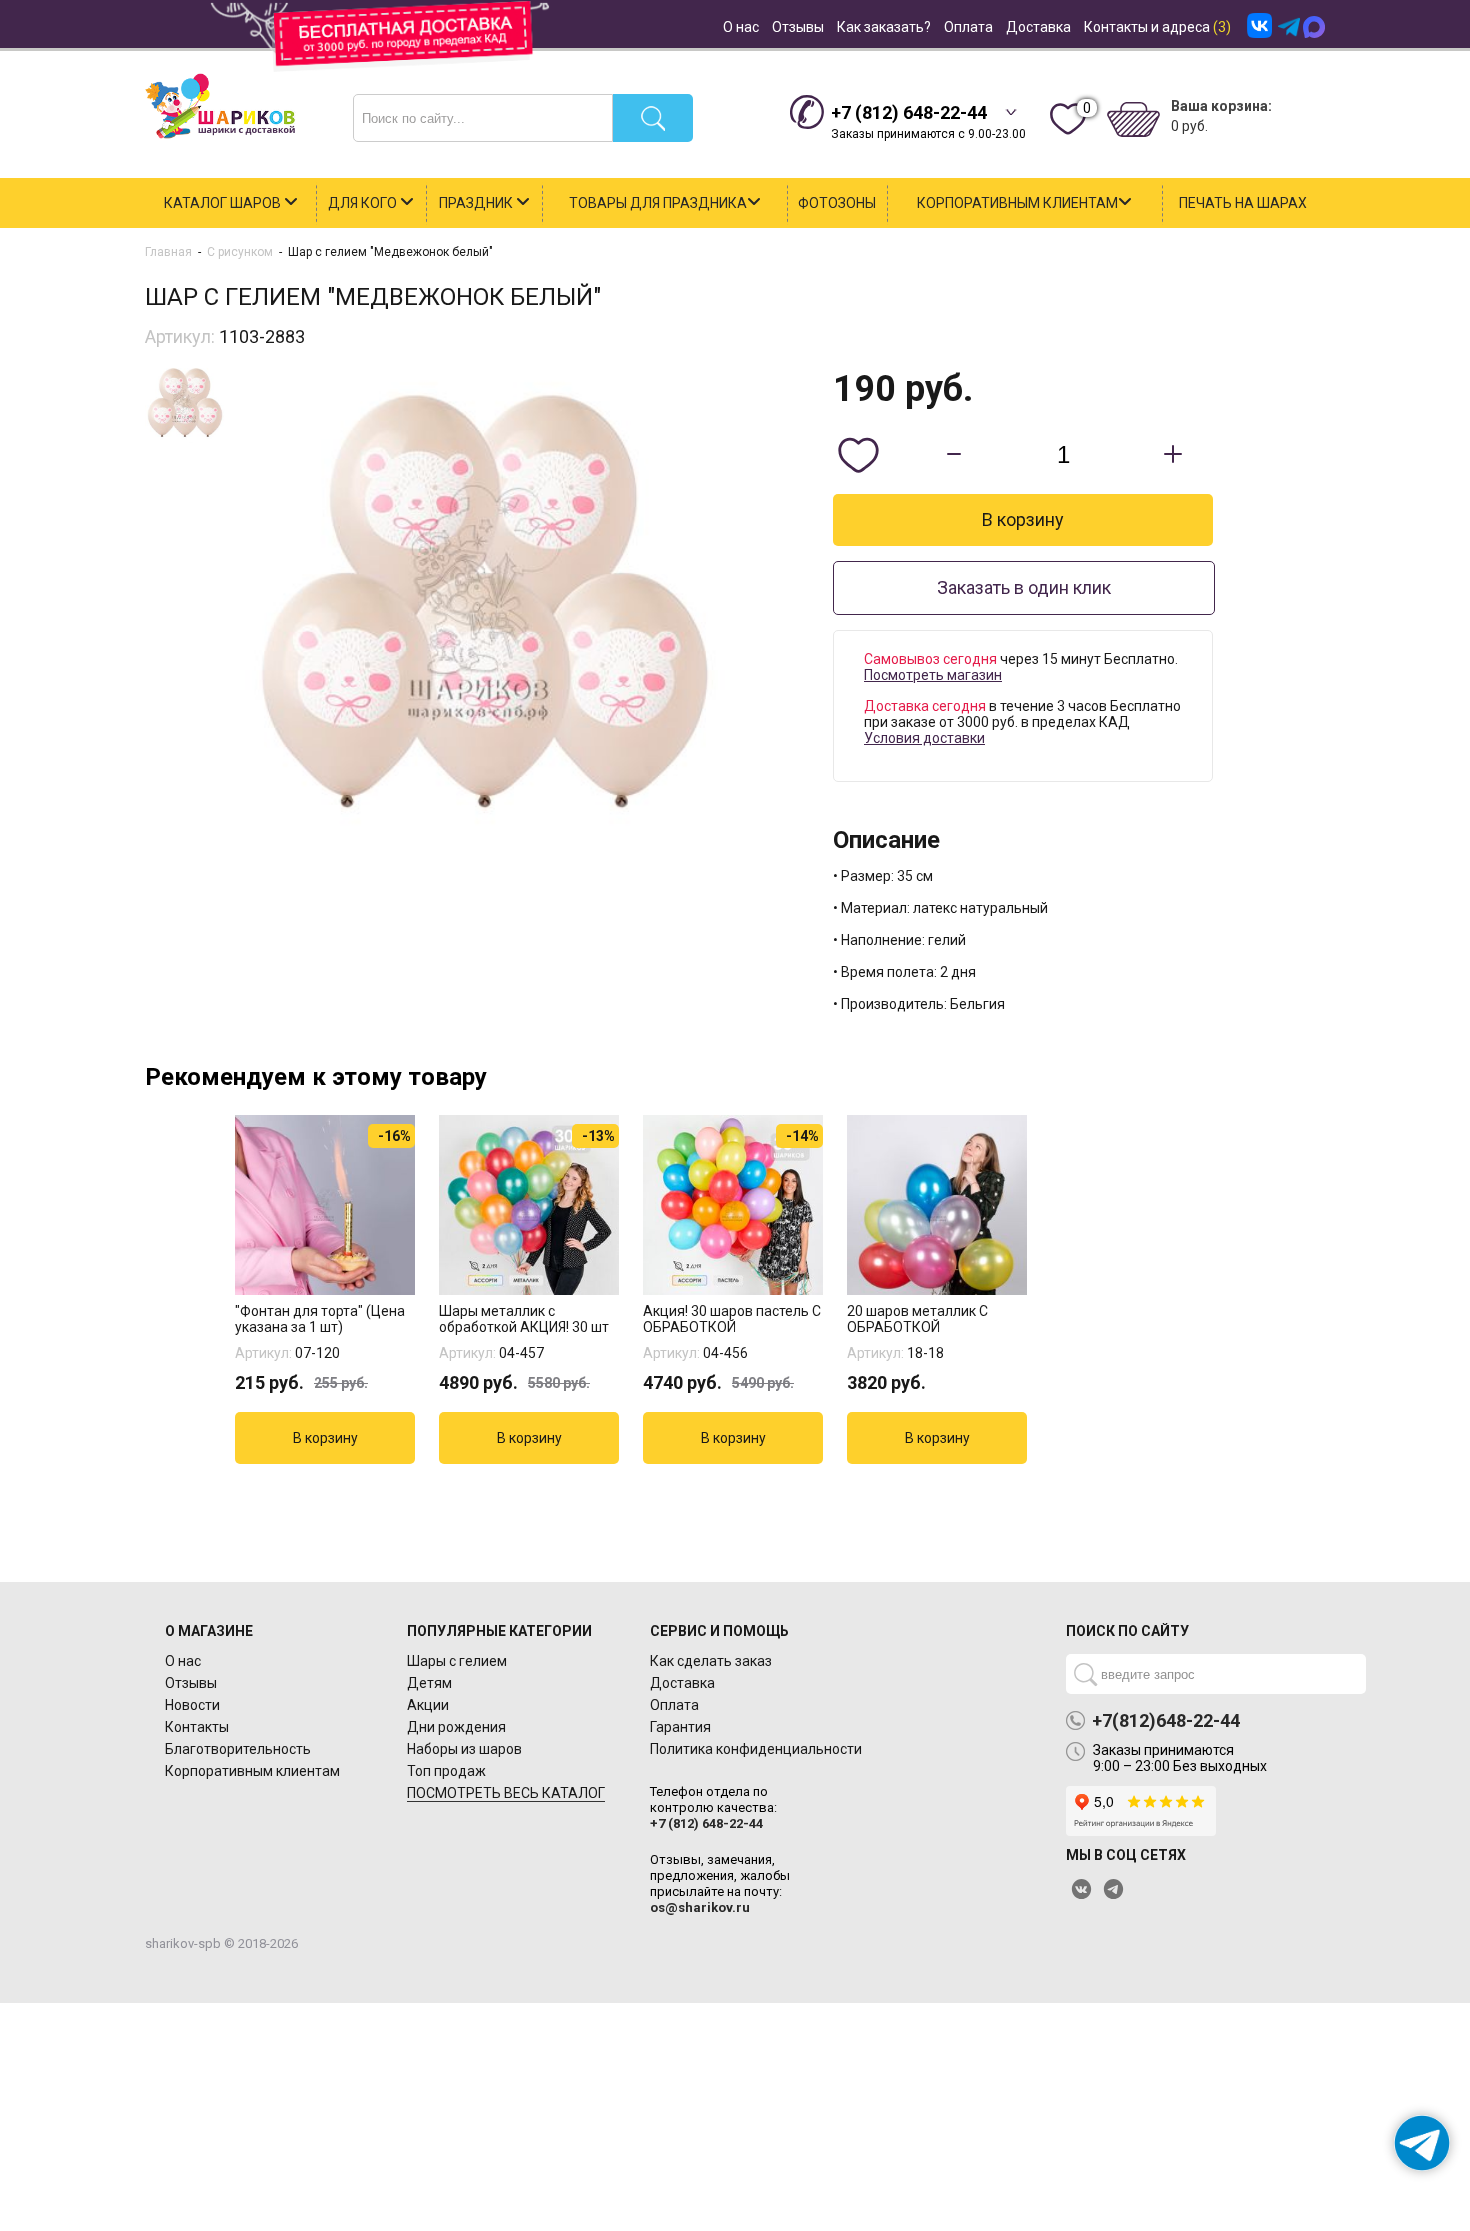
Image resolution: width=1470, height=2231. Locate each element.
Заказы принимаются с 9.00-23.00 (928, 121)
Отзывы (798, 27)
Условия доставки (924, 738)
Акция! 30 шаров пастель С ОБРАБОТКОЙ (732, 1319)
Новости (192, 1705)
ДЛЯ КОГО (364, 203)
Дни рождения (456, 1727)
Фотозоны (837, 203)
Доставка (1038, 27)
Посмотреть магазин (933, 675)
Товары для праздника (658, 203)
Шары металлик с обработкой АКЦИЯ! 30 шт (524, 1319)
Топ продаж (446, 1771)
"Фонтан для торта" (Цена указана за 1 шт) (320, 1319)
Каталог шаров (224, 203)
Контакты (197, 1727)
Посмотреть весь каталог (506, 1793)
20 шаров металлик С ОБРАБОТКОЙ (917, 1319)
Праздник (477, 203)
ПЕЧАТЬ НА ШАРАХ (1243, 203)
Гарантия (680, 1727)
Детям (429, 1683)
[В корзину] (325, 1438)
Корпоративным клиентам (1017, 203)
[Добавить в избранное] (858, 455)
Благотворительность (238, 1749)
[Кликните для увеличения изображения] (485, 603)
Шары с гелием (457, 1661)
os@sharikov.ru (700, 1907)
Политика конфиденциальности (756, 1749)
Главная (168, 252)
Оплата (968, 27)
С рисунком (240, 252)
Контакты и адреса (1157, 27)
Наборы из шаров (464, 1749)
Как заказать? (884, 27)
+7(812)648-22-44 (1166, 1721)
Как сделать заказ (711, 1661)
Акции (428, 1705)
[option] (327, 1289)
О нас (741, 27)
